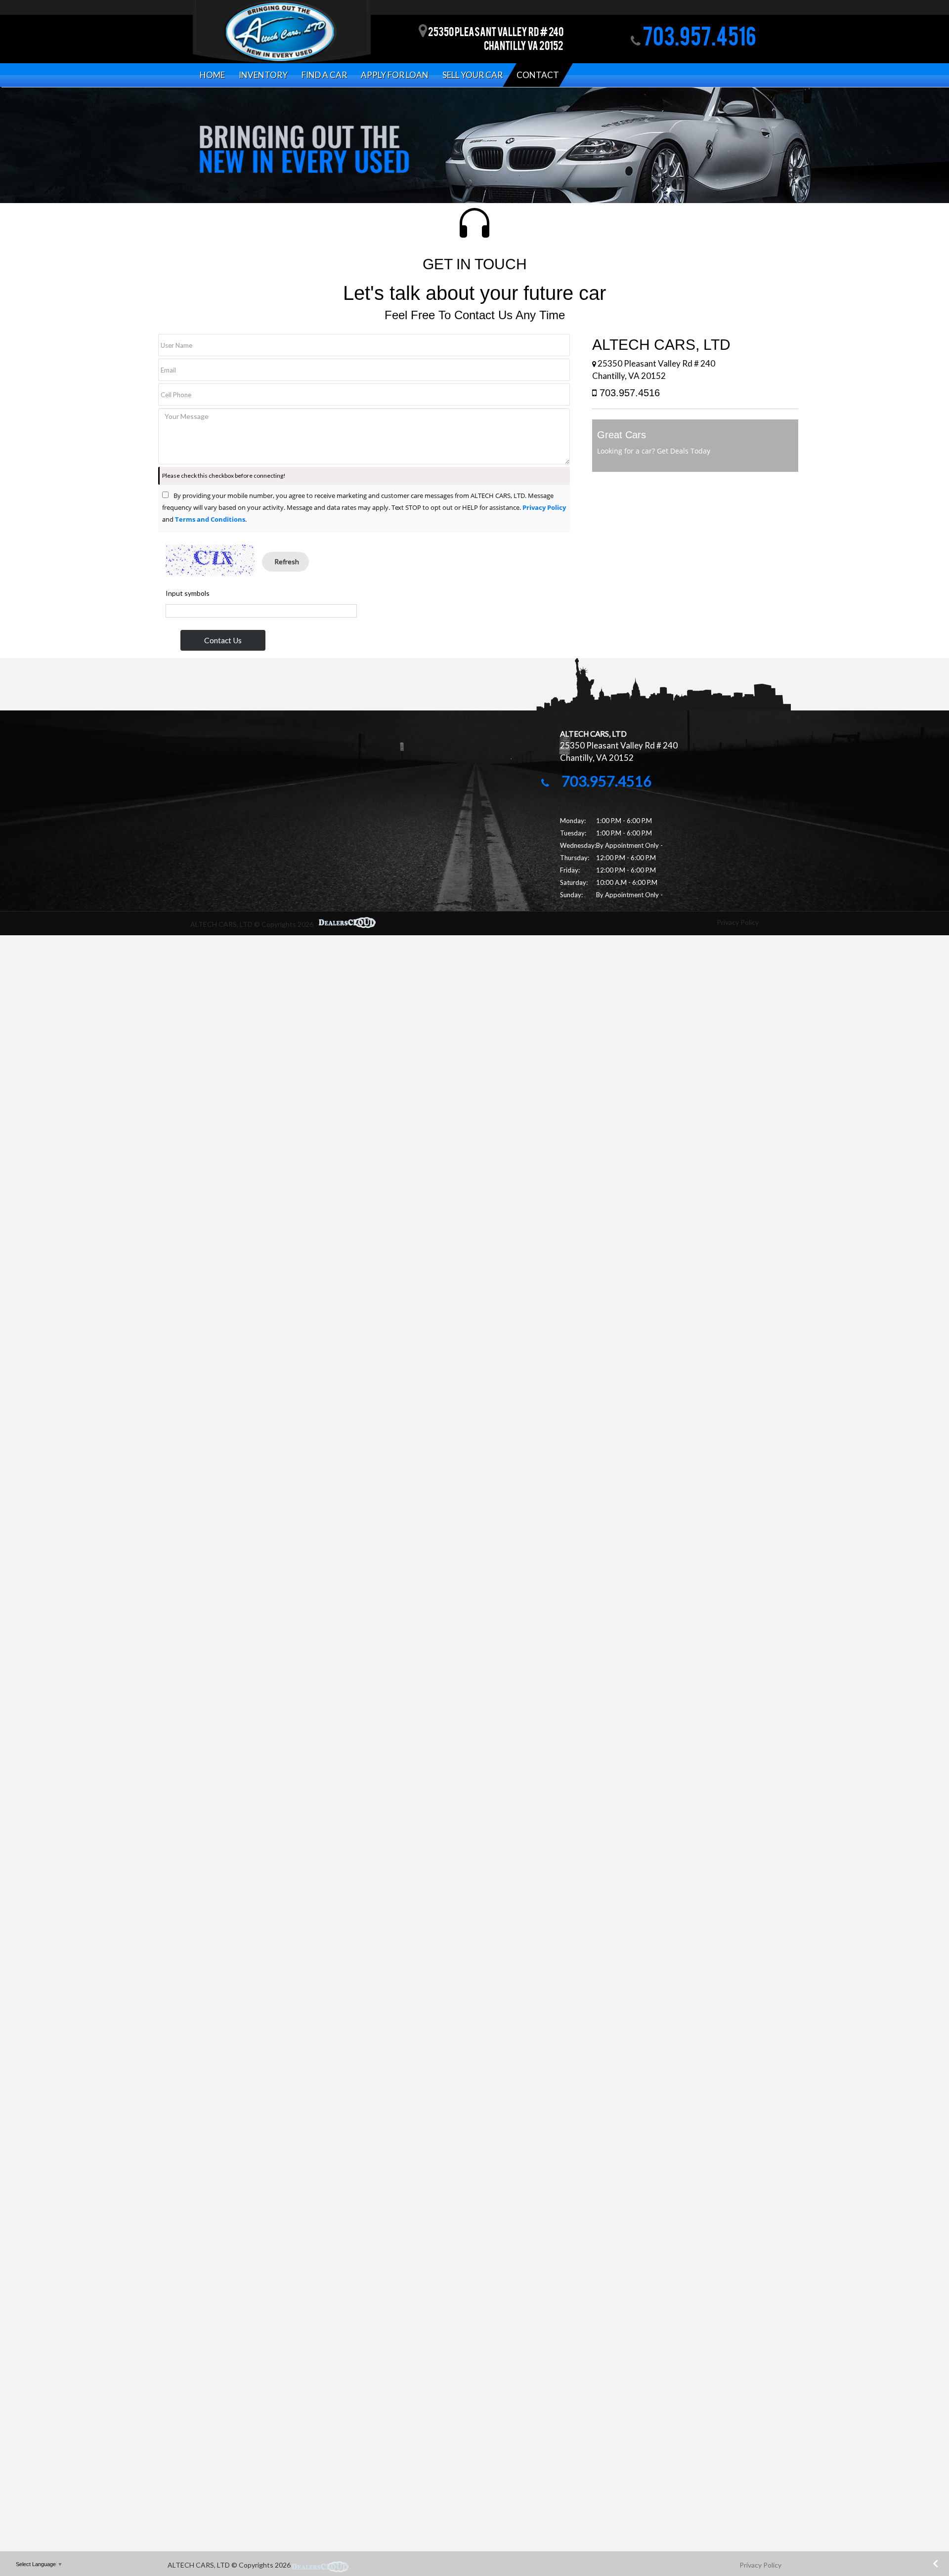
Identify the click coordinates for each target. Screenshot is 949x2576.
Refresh (287, 561)
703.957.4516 (698, 39)
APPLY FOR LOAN (395, 75)
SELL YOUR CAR (473, 75)
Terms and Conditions (210, 519)
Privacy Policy (544, 507)
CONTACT (538, 75)
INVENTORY (263, 75)
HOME (212, 75)
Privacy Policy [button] (760, 2565)
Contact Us (223, 640)
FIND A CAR (324, 75)
